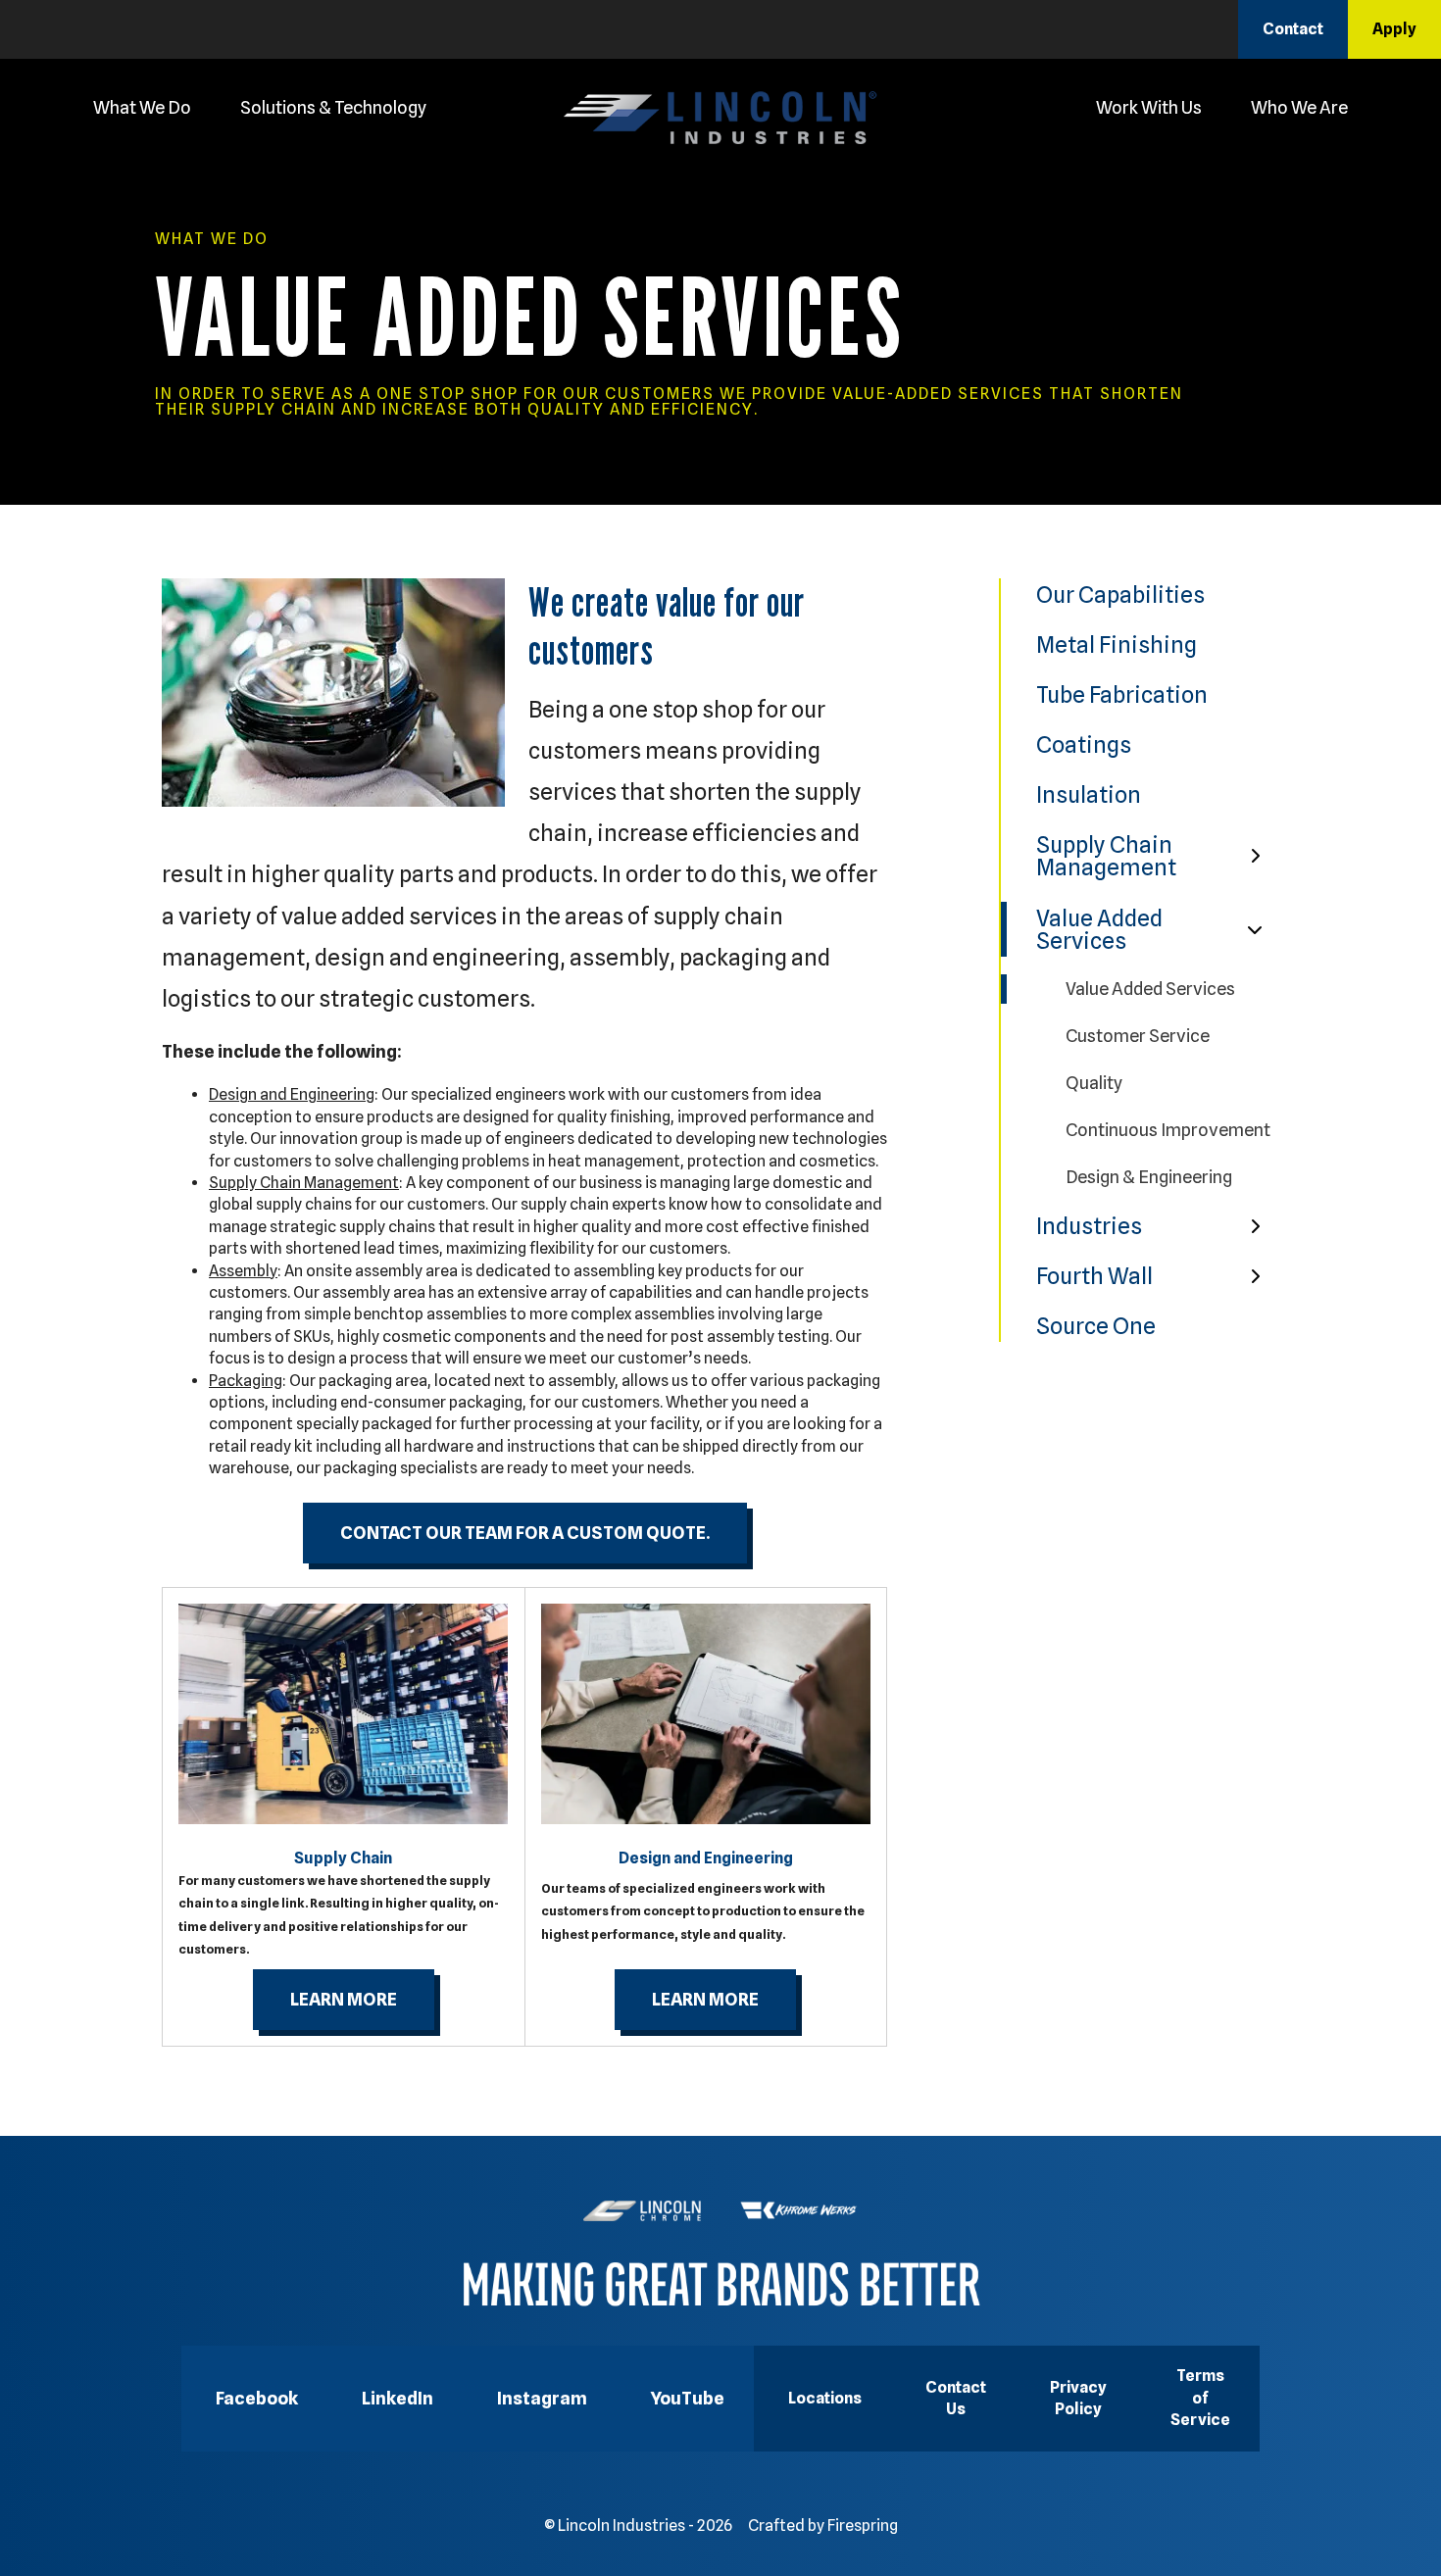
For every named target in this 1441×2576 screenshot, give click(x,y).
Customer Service (1138, 1036)
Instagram (542, 2398)
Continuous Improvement (1168, 1130)
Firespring (863, 2526)
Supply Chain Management (1106, 856)
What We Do (142, 107)
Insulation (1089, 794)
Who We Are (1299, 107)
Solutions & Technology (333, 107)
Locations (825, 2398)
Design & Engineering (1149, 1177)
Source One (1096, 1326)
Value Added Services (1099, 929)
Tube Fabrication (1122, 694)
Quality (1094, 1083)
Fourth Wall (1094, 1276)
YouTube (688, 2398)
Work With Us (1149, 107)
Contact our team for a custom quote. (525, 1533)
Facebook (257, 2398)
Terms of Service (1200, 2398)
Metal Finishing (1117, 644)
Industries (1089, 1226)
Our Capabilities (1120, 594)
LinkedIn (398, 2398)
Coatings (1084, 744)
